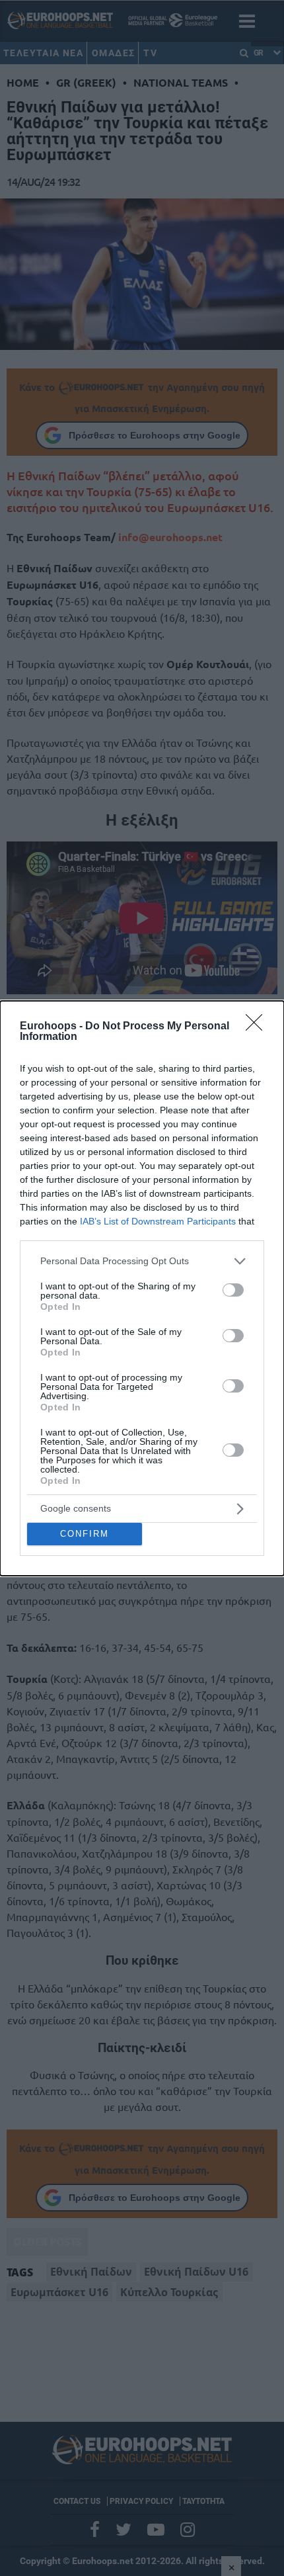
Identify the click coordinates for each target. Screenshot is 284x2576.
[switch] (233, 1290)
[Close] (258, 1027)
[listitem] (142, 1261)
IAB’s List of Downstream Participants (158, 1221)
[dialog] (142, 1288)
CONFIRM (85, 1534)
